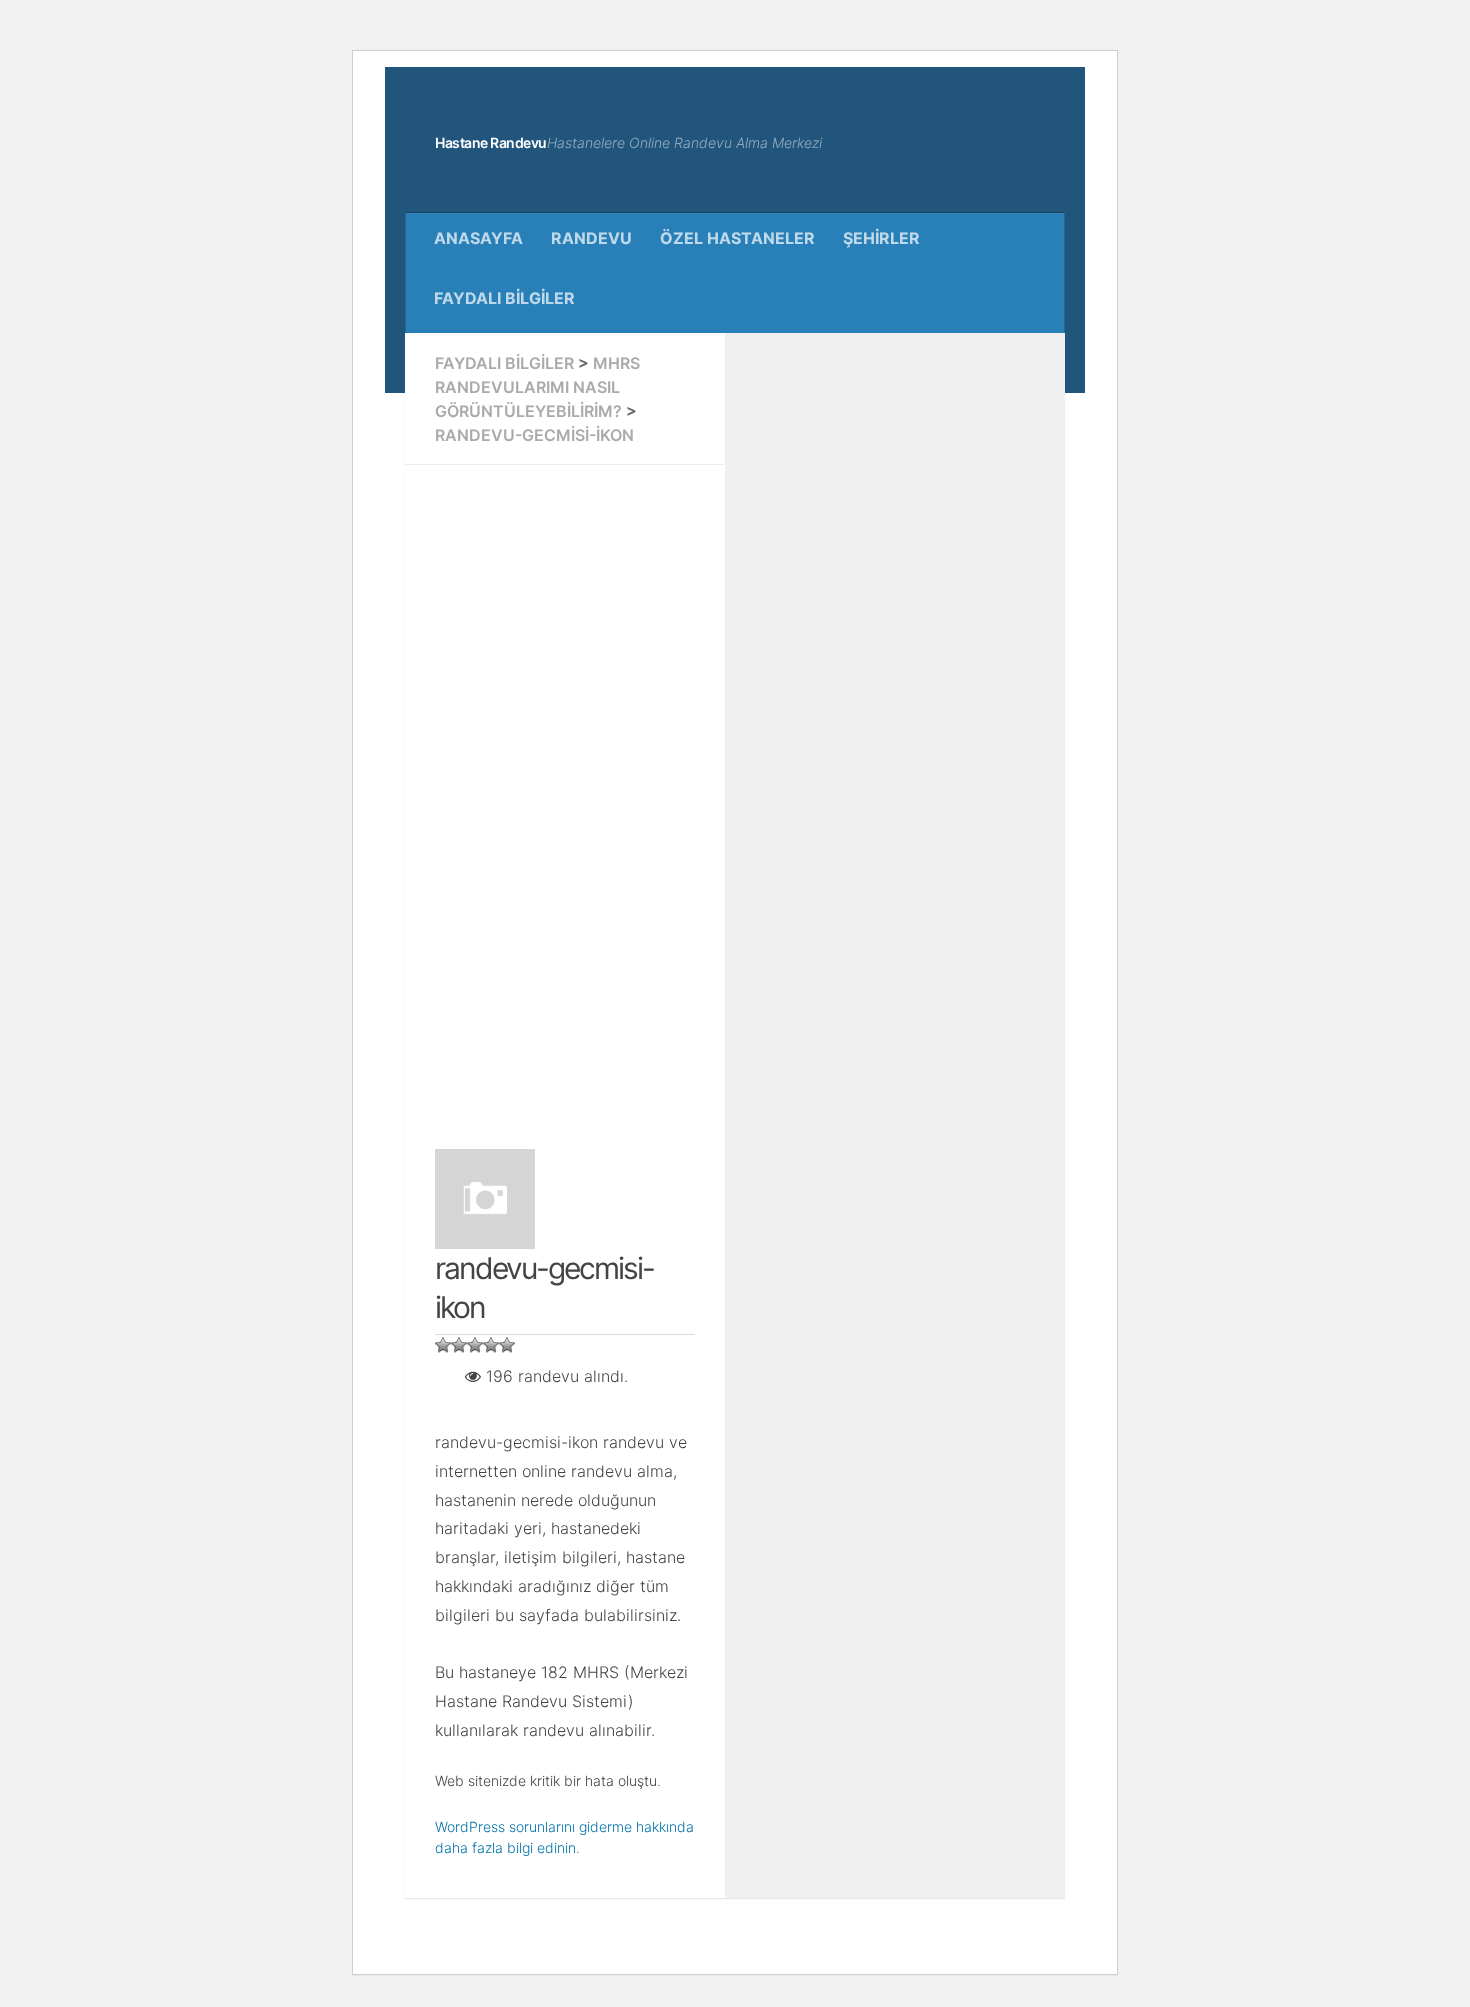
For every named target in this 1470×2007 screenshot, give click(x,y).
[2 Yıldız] (459, 1345)
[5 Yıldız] (507, 1345)
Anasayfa (478, 238)
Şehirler (881, 238)
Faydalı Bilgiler (504, 298)
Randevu (591, 238)
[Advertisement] (565, 795)
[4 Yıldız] (491, 1345)
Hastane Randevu (491, 142)
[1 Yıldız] (443, 1345)
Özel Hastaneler (737, 238)
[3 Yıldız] (475, 1345)
